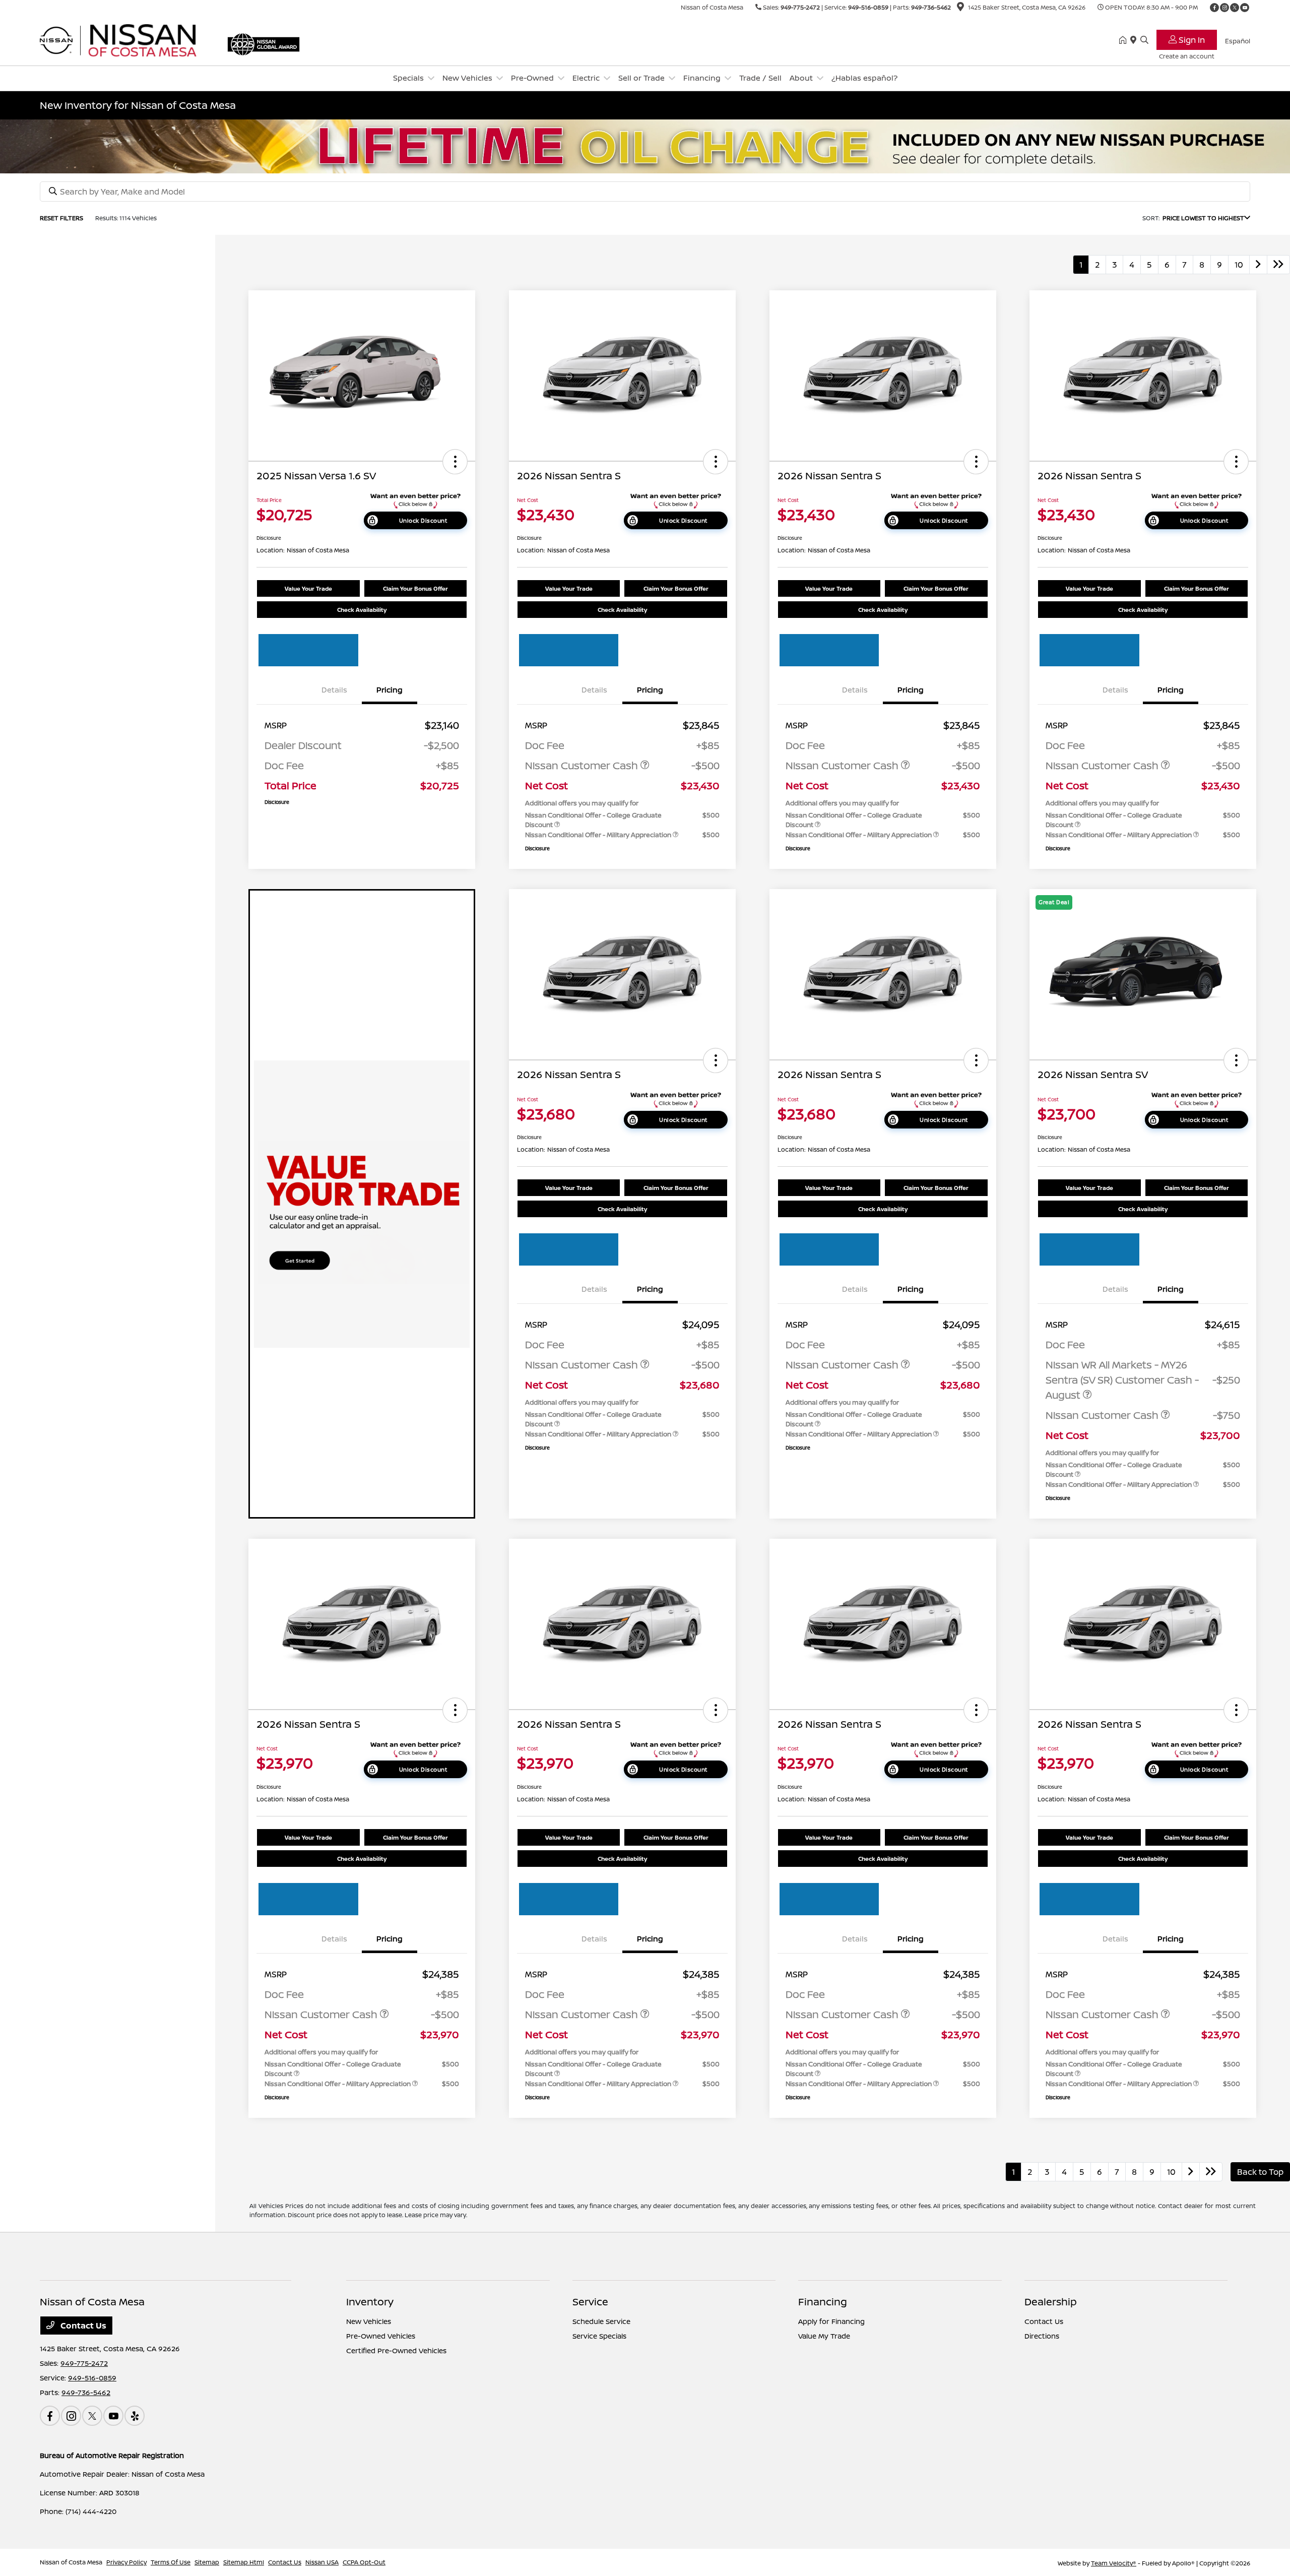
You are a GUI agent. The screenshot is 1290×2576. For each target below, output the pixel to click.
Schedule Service (601, 2321)
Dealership (1051, 2302)
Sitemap (207, 2562)
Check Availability (362, 610)
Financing (823, 2302)
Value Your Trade (308, 588)
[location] (960, 8)
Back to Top (1260, 2172)
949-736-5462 (931, 7)
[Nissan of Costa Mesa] (126, 39)
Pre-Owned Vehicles (381, 2336)
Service (590, 2302)
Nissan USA (322, 2562)
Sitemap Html (244, 2562)
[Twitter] (1235, 8)
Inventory (370, 2302)
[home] (1125, 40)
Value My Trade (824, 2336)
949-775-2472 (800, 7)
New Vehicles (369, 2321)
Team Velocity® (1114, 2563)
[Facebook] (1214, 8)
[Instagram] (1224, 8)
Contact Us (82, 2326)
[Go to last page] (1278, 265)
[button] (455, 462)
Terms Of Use (171, 2562)
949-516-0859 (868, 7)
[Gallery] (645, 146)
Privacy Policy (126, 2562)
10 (1239, 265)
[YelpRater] (135, 2416)
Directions (1042, 2336)
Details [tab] (334, 690)
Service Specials (599, 2336)
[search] (1144, 40)
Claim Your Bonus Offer (415, 588)
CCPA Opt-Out (364, 2562)
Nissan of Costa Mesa (71, 2562)
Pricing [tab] (390, 690)
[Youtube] (1245, 8)
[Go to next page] (1258, 265)
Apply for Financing (831, 2321)
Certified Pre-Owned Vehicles (396, 2350)
